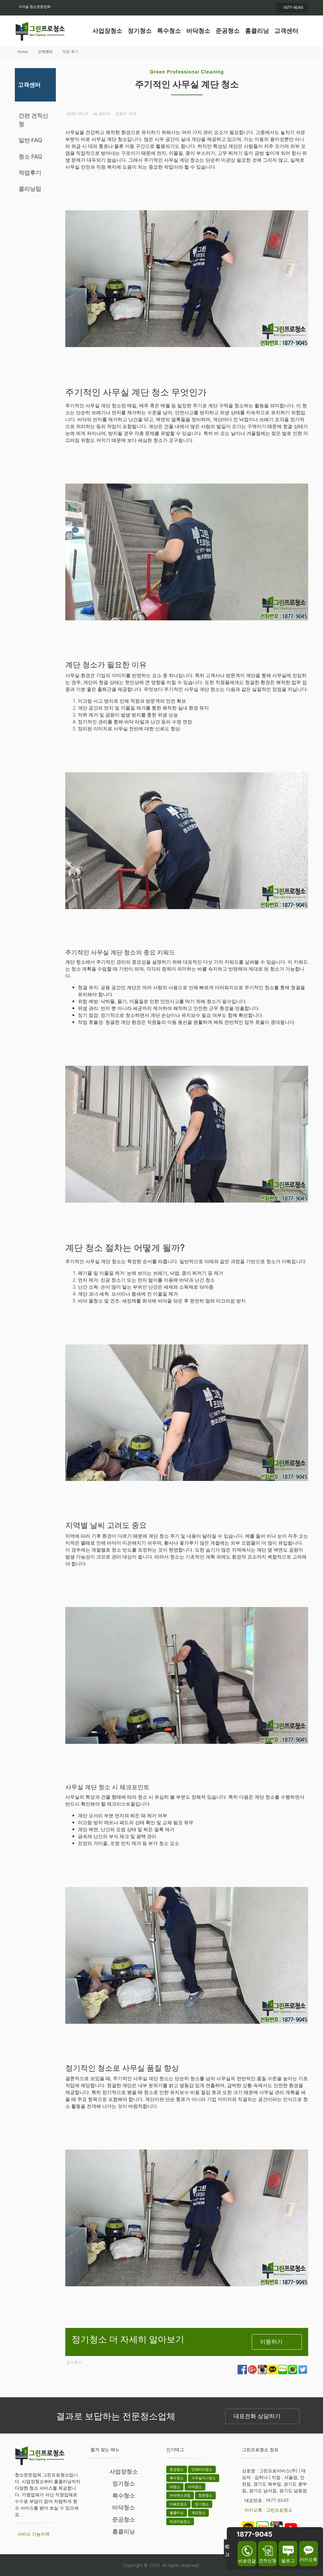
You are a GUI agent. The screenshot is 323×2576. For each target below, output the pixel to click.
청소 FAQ (30, 157)
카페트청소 (178, 2504)
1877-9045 (293, 7)
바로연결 (247, 2561)
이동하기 (271, 2342)
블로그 (288, 2560)
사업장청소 (107, 31)
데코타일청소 (180, 2521)
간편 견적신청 (33, 120)
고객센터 (286, 31)
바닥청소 (198, 31)
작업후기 (30, 173)
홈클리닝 (257, 31)
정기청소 (140, 31)
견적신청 (267, 2560)
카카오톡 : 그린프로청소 (268, 2510)
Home (23, 52)
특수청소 (169, 31)
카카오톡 (308, 2559)
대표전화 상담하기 (257, 2416)
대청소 (175, 2487)
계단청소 (198, 2513)
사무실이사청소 (204, 2478)
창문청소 (205, 2495)
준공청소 (228, 31)
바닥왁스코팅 (180, 2495)
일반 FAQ (30, 140)
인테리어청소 (202, 2469)
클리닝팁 (30, 189)
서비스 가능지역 (33, 2534)
